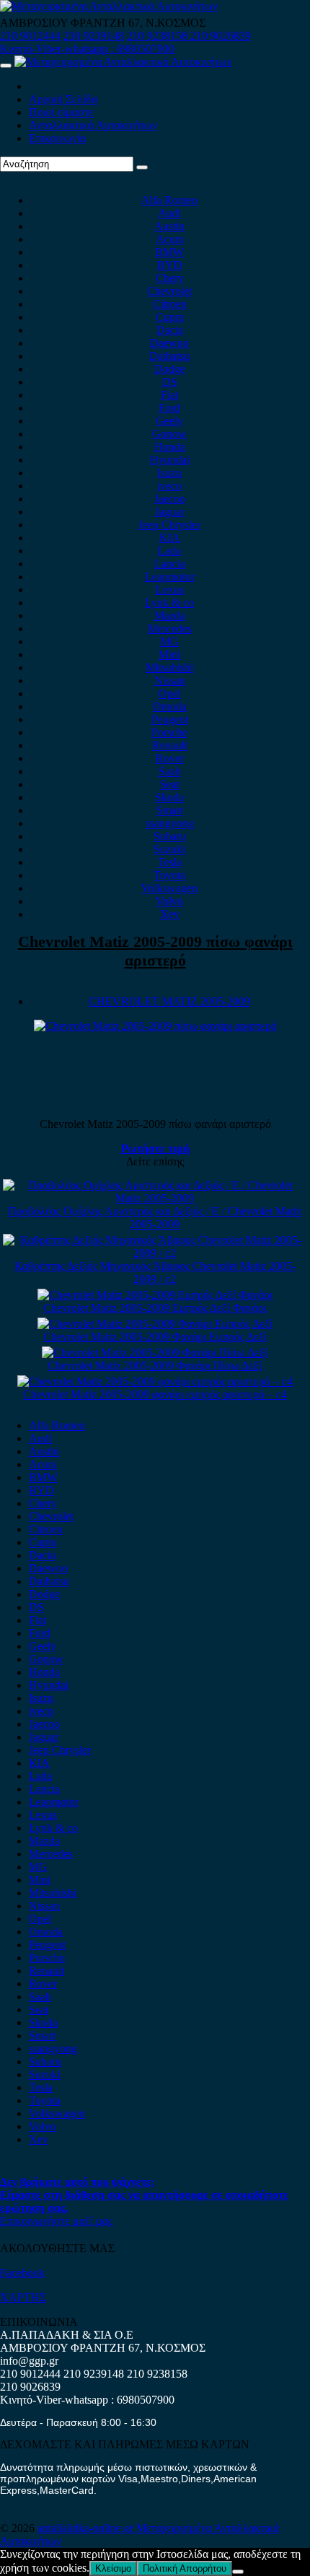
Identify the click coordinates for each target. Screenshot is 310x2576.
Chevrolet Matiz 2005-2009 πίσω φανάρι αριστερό (155, 951)
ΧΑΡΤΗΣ (23, 2297)
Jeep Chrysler (169, 525)
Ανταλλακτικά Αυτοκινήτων (93, 125)
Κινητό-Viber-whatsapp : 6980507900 (87, 49)
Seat (170, 784)
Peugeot (170, 719)
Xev (170, 914)
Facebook (22, 2273)
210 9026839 (221, 36)
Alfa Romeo (169, 200)
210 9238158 (159, 36)
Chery (170, 278)
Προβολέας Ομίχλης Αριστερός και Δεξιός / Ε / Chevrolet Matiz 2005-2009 (155, 1218)
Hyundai (170, 460)
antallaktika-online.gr (87, 2528)
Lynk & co (169, 603)
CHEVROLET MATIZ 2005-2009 (169, 1001)
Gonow (169, 434)
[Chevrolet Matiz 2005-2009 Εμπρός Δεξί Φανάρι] (155, 1295)
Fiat (169, 395)
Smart (170, 810)
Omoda (170, 706)
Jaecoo (170, 499)
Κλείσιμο (113, 2568)
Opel (170, 693)
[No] (238, 2572)
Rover (170, 758)
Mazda (170, 616)
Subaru (170, 836)
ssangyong (170, 823)
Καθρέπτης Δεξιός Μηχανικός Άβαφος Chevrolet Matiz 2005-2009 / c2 (155, 1272)
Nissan (170, 680)
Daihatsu (169, 356)
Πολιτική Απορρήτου (185, 2568)
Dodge (170, 369)
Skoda (169, 797)
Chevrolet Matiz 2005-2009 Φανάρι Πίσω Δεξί (155, 1366)
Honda (170, 447)
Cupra (170, 317)
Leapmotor (170, 577)
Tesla (170, 862)
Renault (170, 745)
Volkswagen (169, 888)
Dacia (170, 330)
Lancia (170, 564)
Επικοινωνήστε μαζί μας (56, 2221)
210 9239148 (94, 36)
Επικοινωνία (57, 138)
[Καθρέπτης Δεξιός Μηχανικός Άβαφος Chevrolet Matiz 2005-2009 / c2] (155, 1253)
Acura (170, 239)
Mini (169, 654)
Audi (169, 213)
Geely (169, 421)
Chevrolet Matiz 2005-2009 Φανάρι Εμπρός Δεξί (155, 1337)
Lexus (170, 590)
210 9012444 (30, 36)
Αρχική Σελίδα (63, 99)
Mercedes (170, 628)
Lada (169, 551)
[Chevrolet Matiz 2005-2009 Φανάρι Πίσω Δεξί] (155, 1353)
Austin (169, 226)
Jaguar (170, 512)
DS (170, 382)
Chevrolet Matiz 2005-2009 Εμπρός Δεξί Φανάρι (155, 1308)
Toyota (169, 875)
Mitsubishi (169, 667)
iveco (169, 486)
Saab (170, 771)
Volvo (169, 901)
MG (169, 641)
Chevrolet (169, 291)
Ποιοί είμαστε (61, 112)
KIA (170, 538)
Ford (169, 408)
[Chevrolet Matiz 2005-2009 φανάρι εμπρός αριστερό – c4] (155, 1381)
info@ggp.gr (29, 2361)
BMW (169, 252)
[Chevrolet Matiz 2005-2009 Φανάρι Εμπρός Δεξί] (155, 1324)
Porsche (169, 732)
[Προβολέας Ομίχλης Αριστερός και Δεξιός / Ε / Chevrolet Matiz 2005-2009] (155, 1198)
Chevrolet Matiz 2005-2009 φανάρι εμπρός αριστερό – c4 (155, 1394)
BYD (170, 265)
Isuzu (169, 473)
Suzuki (169, 849)
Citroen (170, 304)
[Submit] (142, 167)
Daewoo (169, 343)
